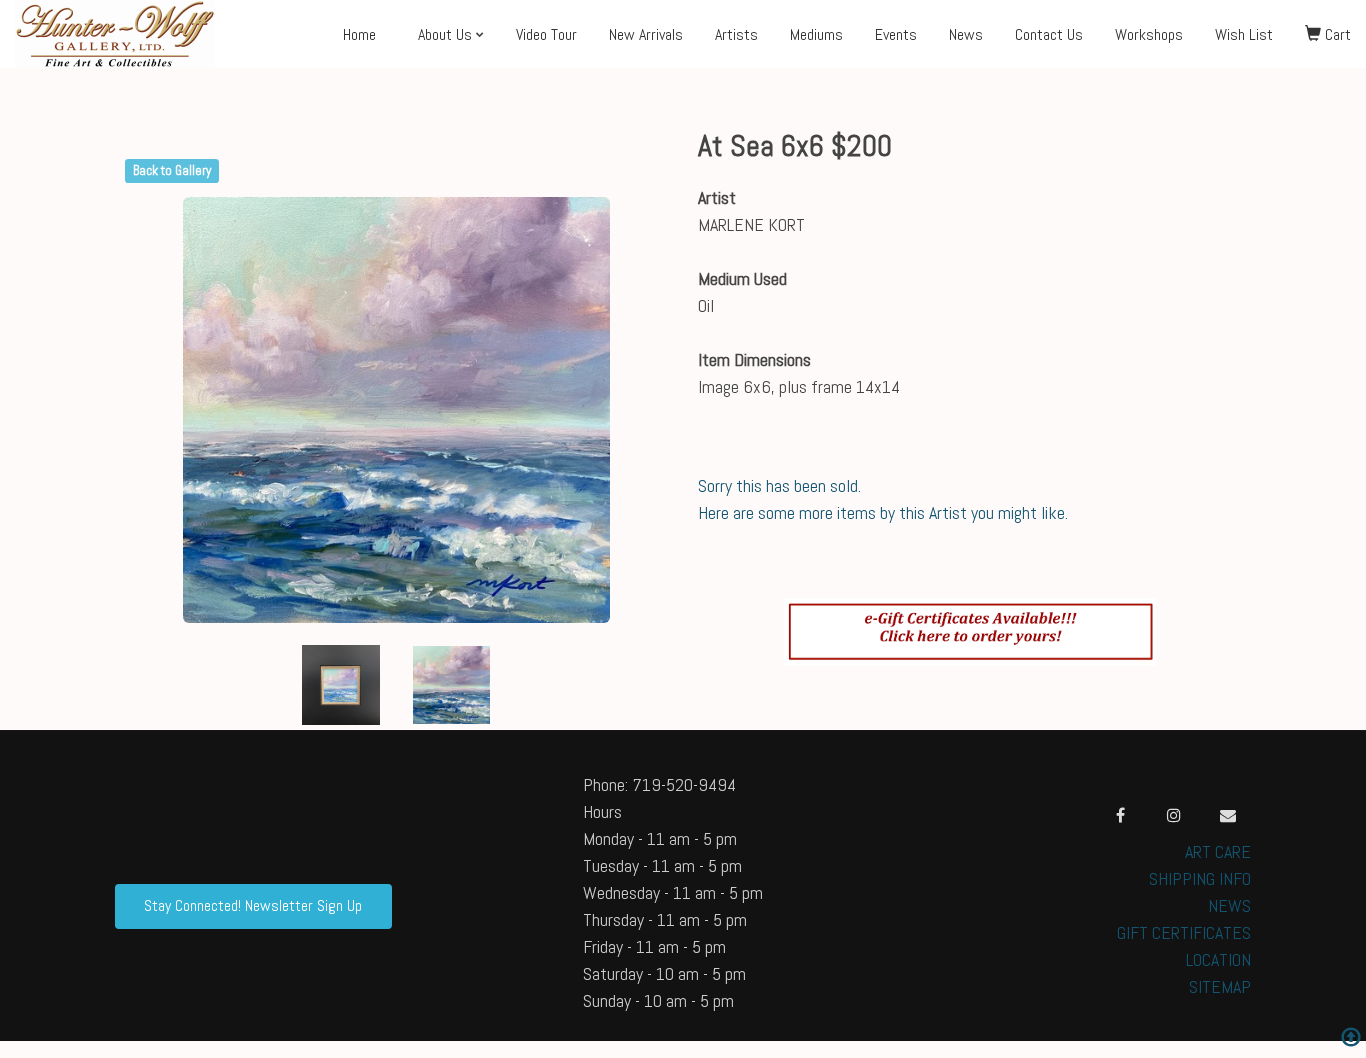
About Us (445, 34)
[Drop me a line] (1228, 815)
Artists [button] (736, 34)
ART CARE (1218, 851)
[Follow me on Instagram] (1174, 815)
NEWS (1229, 905)
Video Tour (546, 34)
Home (359, 34)
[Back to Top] (1351, 1039)
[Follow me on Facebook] (1120, 815)
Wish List (1244, 34)
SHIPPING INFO (1200, 878)
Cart (1336, 34)
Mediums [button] (816, 34)
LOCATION (1218, 959)
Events (896, 34)
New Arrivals (646, 34)
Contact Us (1049, 34)
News (966, 34)
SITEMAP (1220, 986)
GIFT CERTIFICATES (1184, 932)
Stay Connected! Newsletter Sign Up (253, 905)
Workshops (1149, 34)
